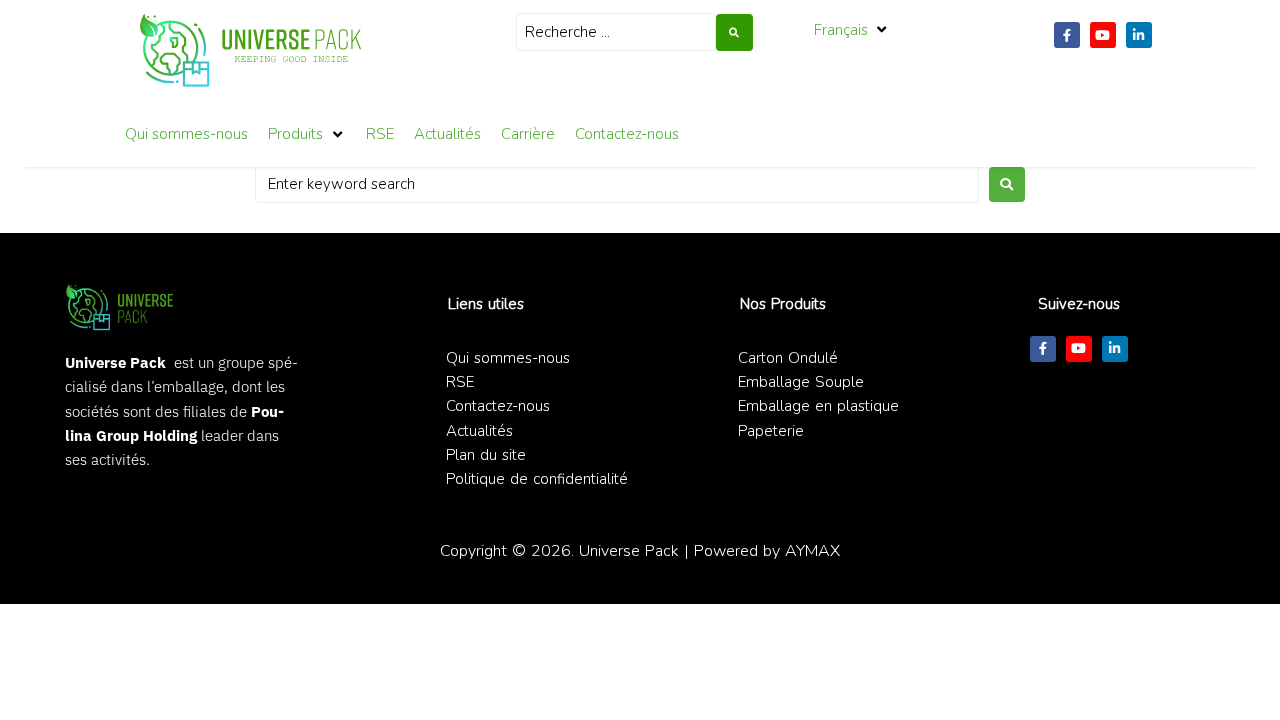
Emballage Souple (801, 382)
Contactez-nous (498, 406)
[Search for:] (617, 184)
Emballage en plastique (818, 406)
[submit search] (734, 32)
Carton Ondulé (788, 358)
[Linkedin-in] (1139, 35)
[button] (852, 30)
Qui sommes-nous (508, 358)
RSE (460, 382)
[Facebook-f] (1067, 35)
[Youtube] (1103, 35)
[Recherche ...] (616, 32)
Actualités (479, 431)
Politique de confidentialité (537, 479)
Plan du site (486, 455)
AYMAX (812, 550)
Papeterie (771, 431)
